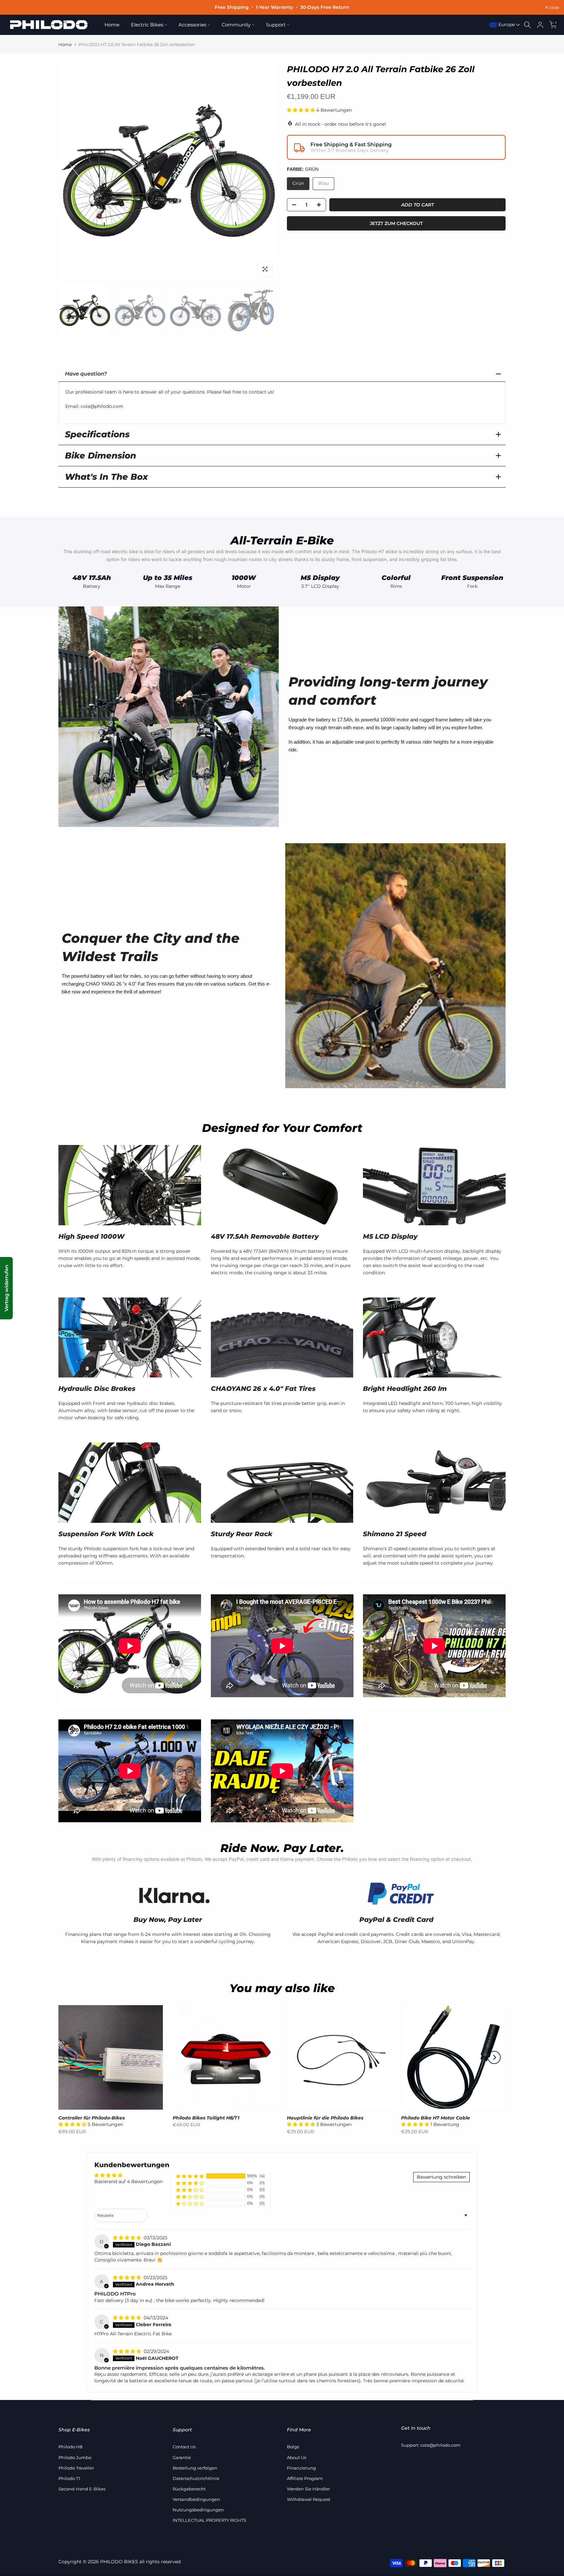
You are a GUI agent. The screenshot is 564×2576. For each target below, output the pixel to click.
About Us (297, 2457)
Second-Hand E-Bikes (82, 2489)
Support (276, 25)
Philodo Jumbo (75, 2457)
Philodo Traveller (76, 2468)
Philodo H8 (70, 2447)
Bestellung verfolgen (195, 2468)
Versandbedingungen (196, 2499)
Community (236, 25)
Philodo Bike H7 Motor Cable (436, 2118)
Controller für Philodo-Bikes (92, 2118)
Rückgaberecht (189, 2489)
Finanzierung (301, 2468)
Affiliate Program (305, 2478)
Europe (506, 24)
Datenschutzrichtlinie (196, 2478)
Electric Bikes (147, 25)
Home (112, 25)
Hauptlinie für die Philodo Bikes (325, 2118)
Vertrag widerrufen (6, 1288)
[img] (128, 2238)
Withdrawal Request (309, 2499)
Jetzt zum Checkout (396, 223)
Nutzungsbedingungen (198, 2510)
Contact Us (184, 2447)
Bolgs (293, 2447)
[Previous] (70, 2057)
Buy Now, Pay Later (168, 1920)
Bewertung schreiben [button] (441, 2177)
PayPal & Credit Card (396, 1920)
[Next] (494, 2057)
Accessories (192, 25)
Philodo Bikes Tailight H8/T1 (206, 2118)
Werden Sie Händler (308, 2489)
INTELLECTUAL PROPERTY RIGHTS (209, 2520)
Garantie (182, 2457)
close (13, 8)
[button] (302, 110)
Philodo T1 (69, 2478)
